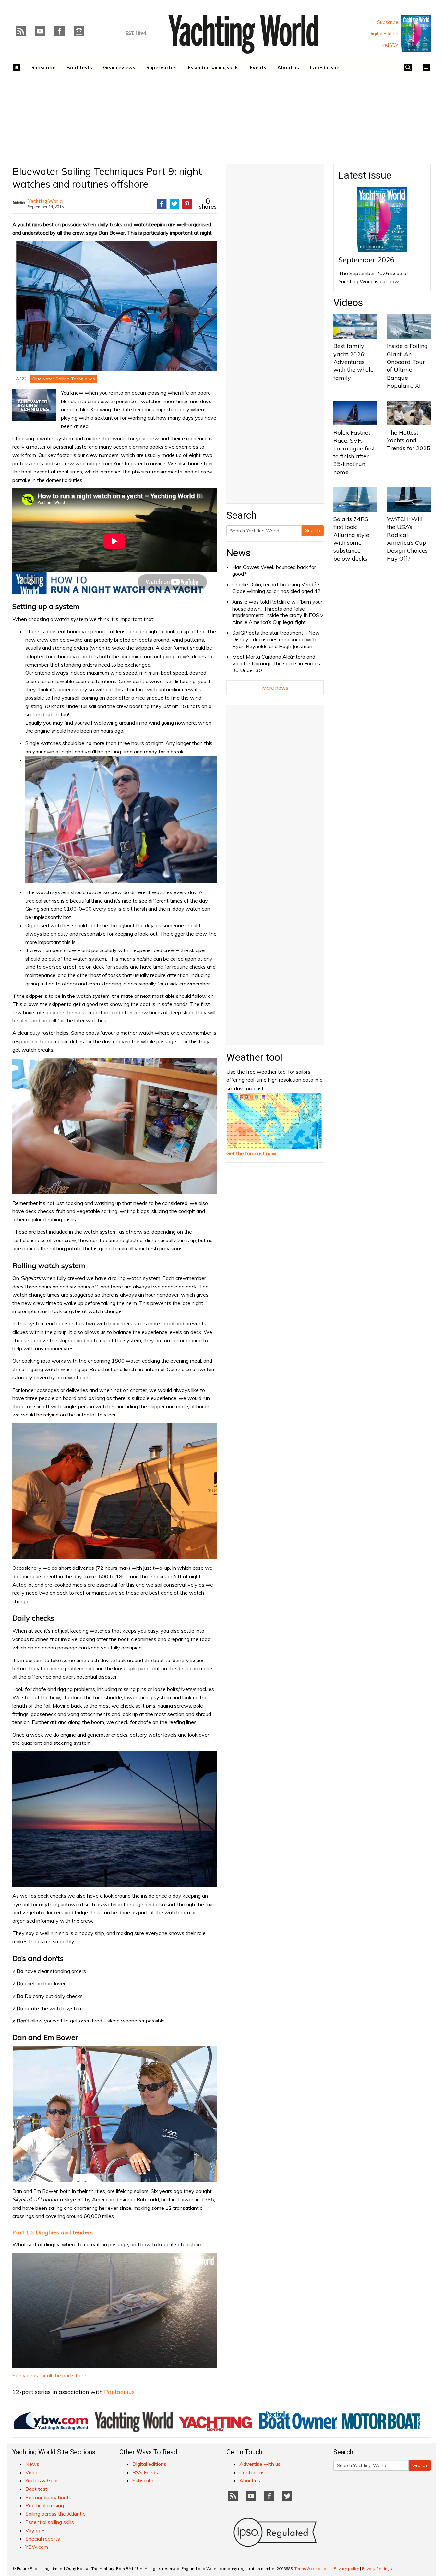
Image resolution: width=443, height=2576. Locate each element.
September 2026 (366, 260)
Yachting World (45, 201)
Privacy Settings (377, 2568)
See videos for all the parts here (49, 2375)
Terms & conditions (313, 2568)
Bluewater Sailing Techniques (64, 379)
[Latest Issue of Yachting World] (416, 34)
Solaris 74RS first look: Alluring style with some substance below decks (351, 539)
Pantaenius (119, 2392)
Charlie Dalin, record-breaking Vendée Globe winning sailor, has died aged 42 (276, 588)
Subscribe (388, 22)
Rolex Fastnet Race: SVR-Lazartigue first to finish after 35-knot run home (354, 452)
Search (313, 530)
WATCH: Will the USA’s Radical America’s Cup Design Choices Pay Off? (407, 539)
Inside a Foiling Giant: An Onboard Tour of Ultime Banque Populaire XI (407, 366)
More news (275, 688)
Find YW (389, 45)
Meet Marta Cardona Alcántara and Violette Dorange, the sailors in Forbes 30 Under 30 (276, 663)
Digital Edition (383, 34)
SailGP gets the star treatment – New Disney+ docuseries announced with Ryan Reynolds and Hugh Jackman (276, 639)
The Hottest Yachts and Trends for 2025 (409, 440)
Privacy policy (346, 2568)
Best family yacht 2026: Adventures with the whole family (353, 362)
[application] (114, 2310)
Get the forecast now (251, 1153)
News (239, 553)
